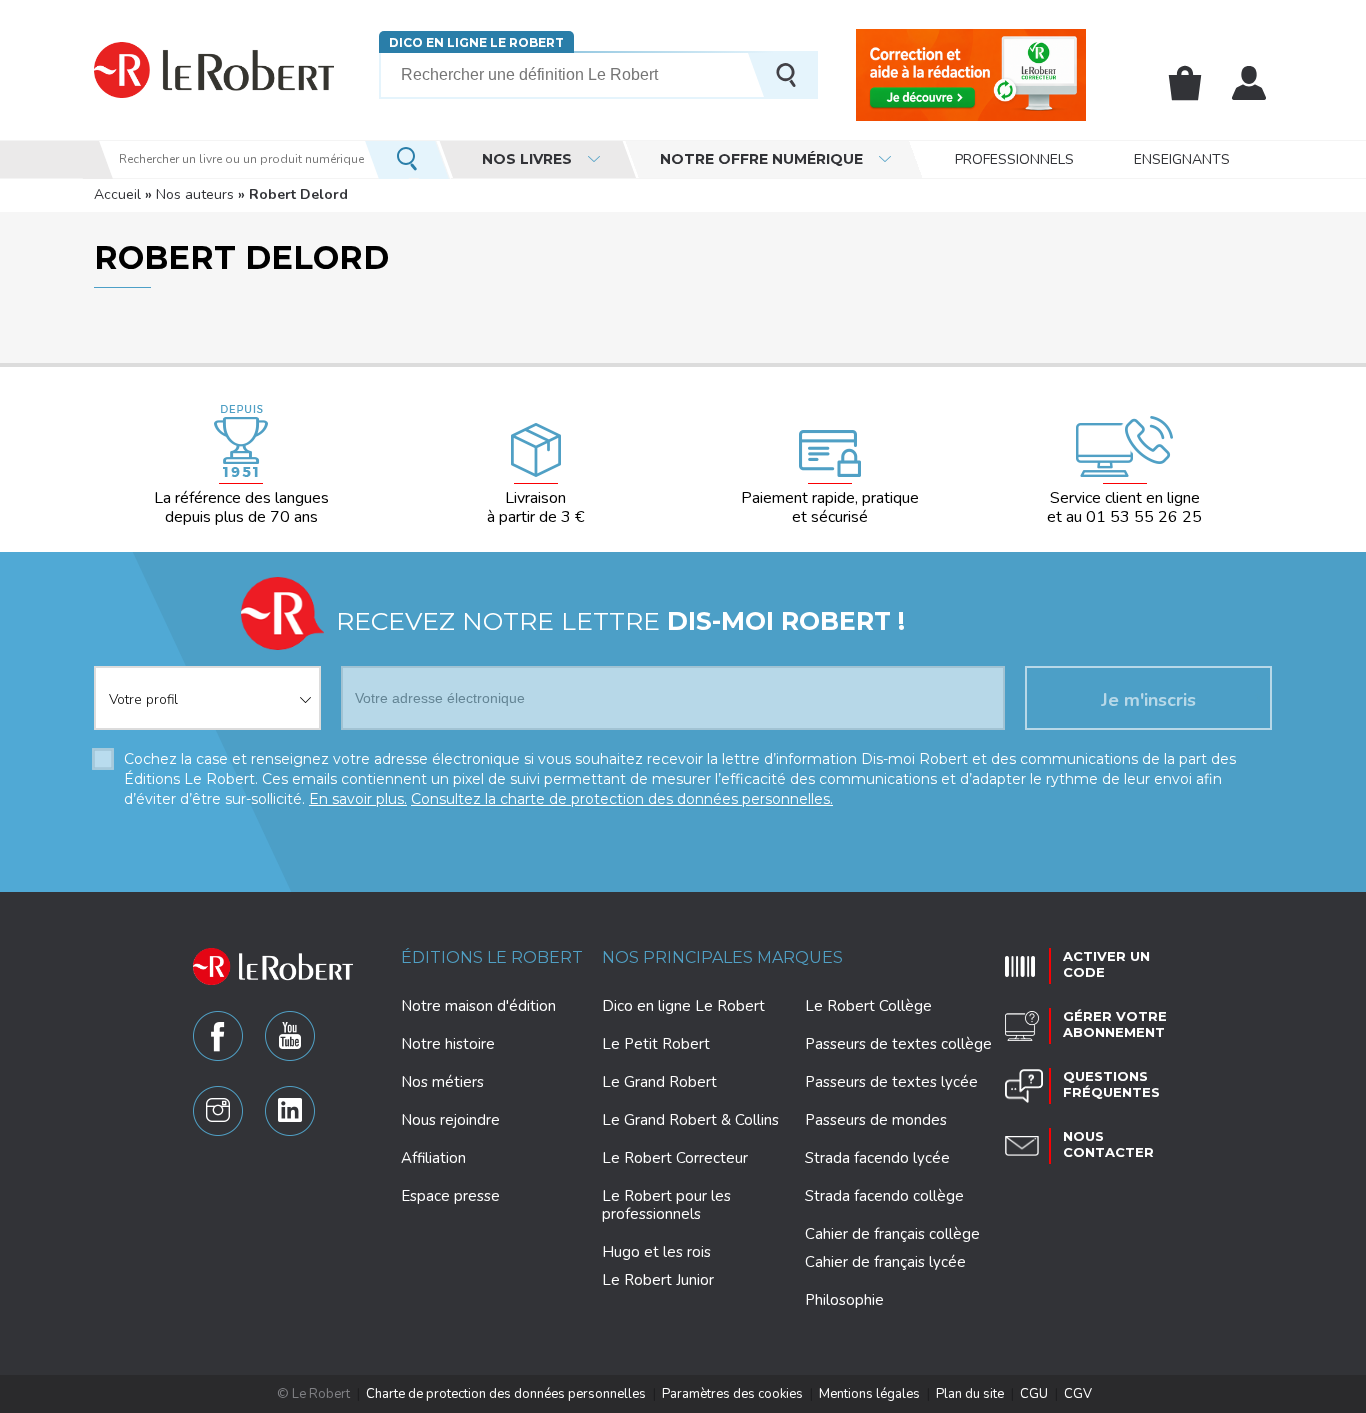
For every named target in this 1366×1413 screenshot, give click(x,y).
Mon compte (1249, 83)
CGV (1078, 1394)
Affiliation (433, 1158)
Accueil (117, 194)
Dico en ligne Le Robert (476, 42)
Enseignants (1182, 159)
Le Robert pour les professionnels (666, 1205)
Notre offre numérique (761, 159)
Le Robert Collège (868, 1006)
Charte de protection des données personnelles (506, 1394)
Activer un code (1106, 964)
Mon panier (1185, 83)
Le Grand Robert (659, 1082)
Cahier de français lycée (885, 1262)
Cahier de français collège (892, 1234)
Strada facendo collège (884, 1196)
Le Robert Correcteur (675, 1158)
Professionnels (1014, 159)
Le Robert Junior (658, 1280)
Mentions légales (869, 1394)
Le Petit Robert (656, 1044)
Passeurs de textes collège (898, 1044)
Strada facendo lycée (877, 1158)
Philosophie (844, 1300)
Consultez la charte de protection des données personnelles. (622, 799)
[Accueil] (214, 69)
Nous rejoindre (450, 1120)
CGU (1034, 1394)
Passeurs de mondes (876, 1120)
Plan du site (970, 1394)
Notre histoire (448, 1044)
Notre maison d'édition (478, 1006)
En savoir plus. (358, 799)
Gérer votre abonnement (1115, 1024)
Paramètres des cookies (732, 1394)
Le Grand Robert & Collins (690, 1120)
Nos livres (527, 159)
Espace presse (450, 1196)
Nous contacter (1108, 1144)
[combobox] (207, 686)
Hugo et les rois (656, 1252)
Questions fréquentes (1111, 1084)
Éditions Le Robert (492, 957)
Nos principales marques (722, 957)
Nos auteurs (195, 194)
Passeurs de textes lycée (891, 1082)
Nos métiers (442, 1082)
